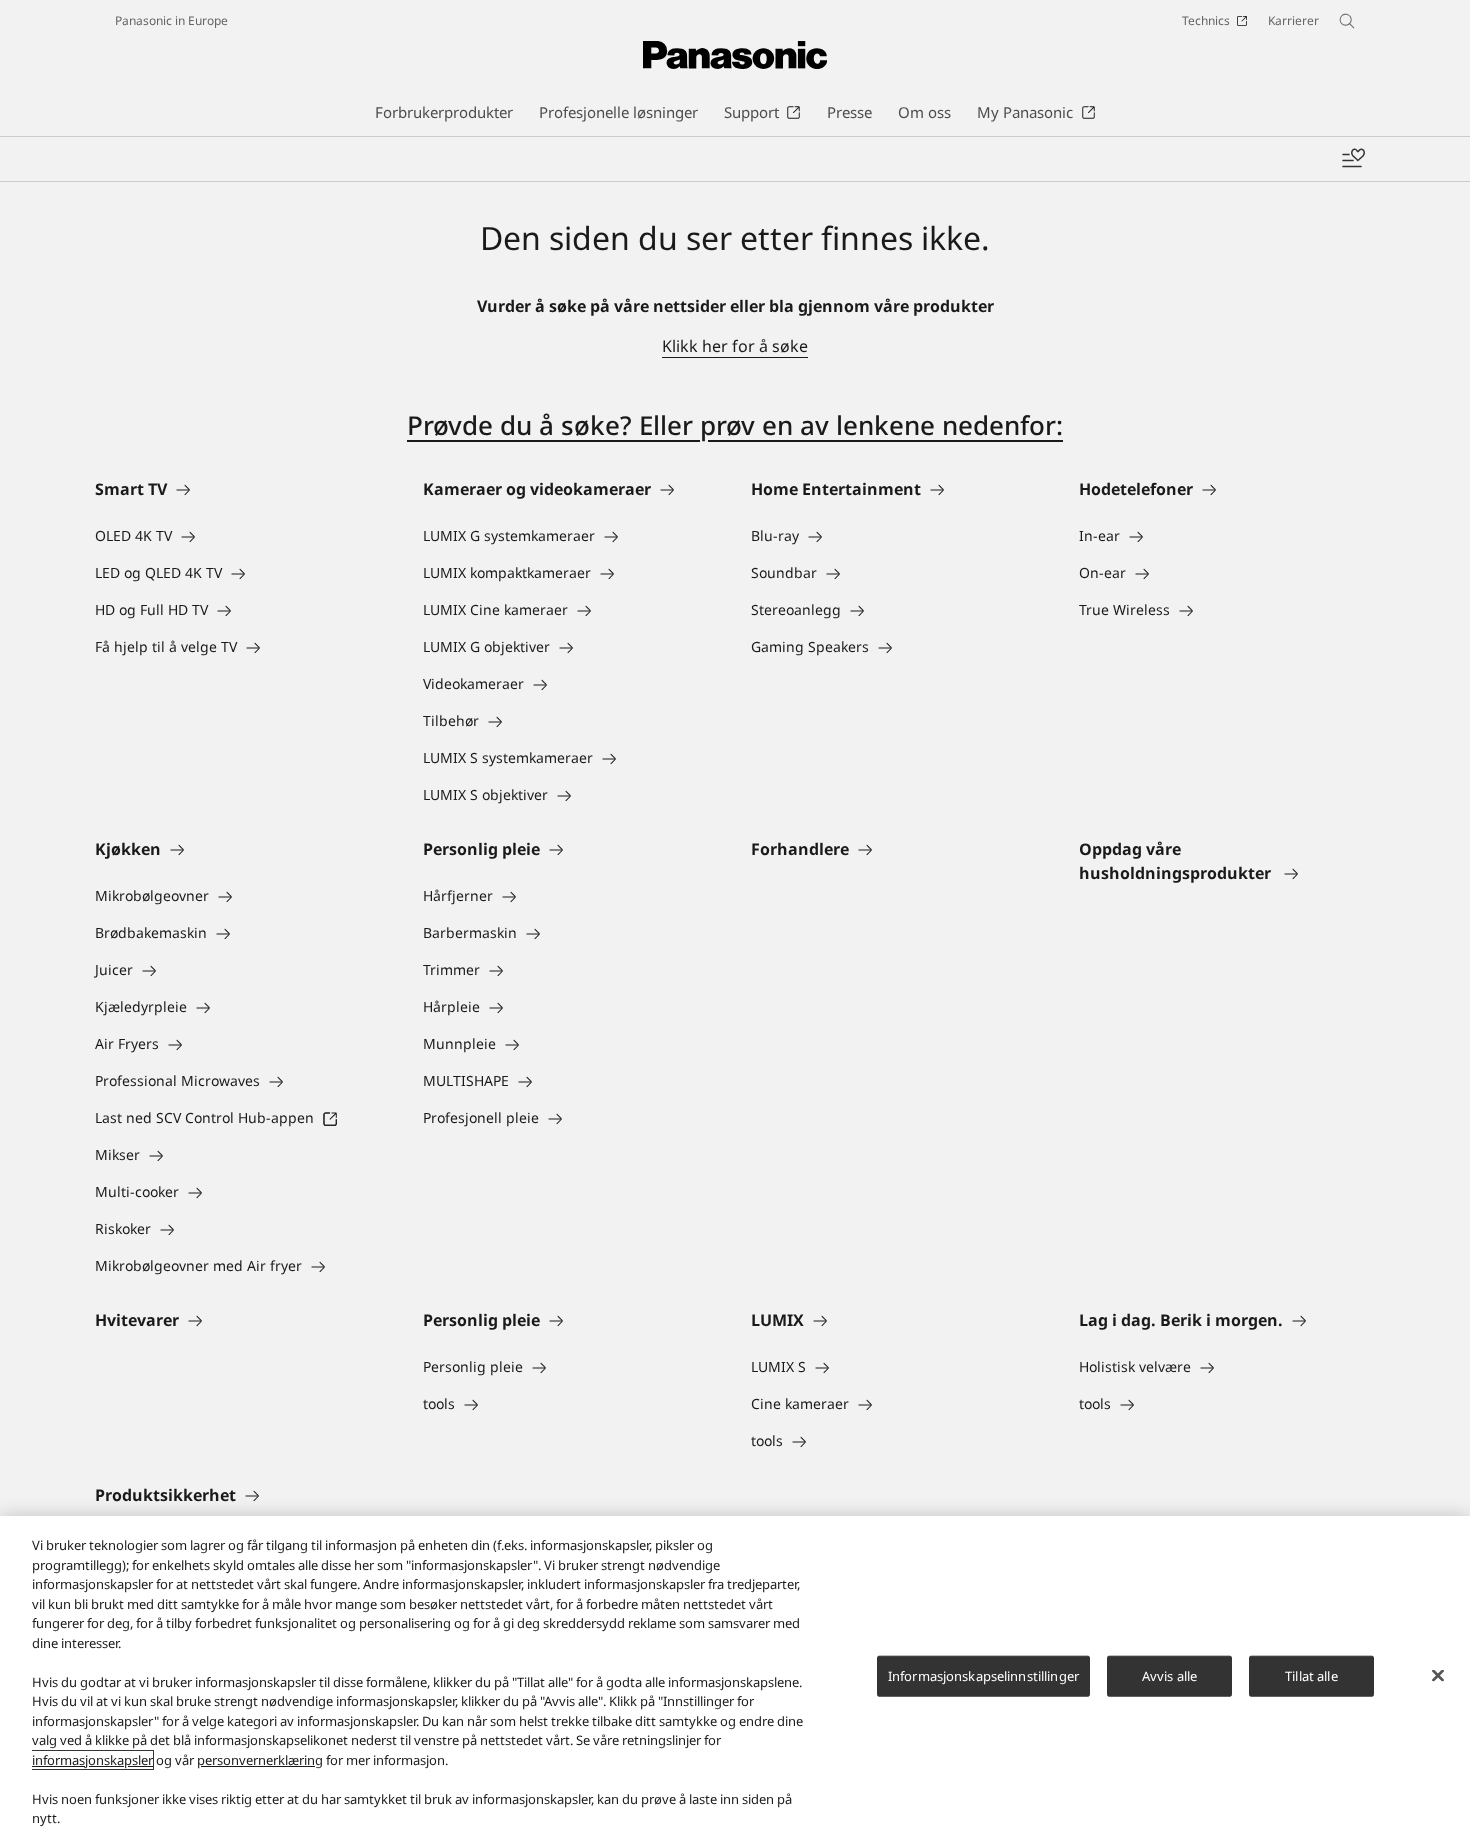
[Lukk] (1438, 1675)
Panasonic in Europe (171, 20)
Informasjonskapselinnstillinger (983, 1675)
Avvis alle (1169, 1675)
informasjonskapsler (92, 1760)
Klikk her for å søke (735, 346)
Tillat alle (1311, 1675)
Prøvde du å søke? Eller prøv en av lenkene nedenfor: (735, 425)
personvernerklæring (260, 1760)
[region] (735, 1677)
